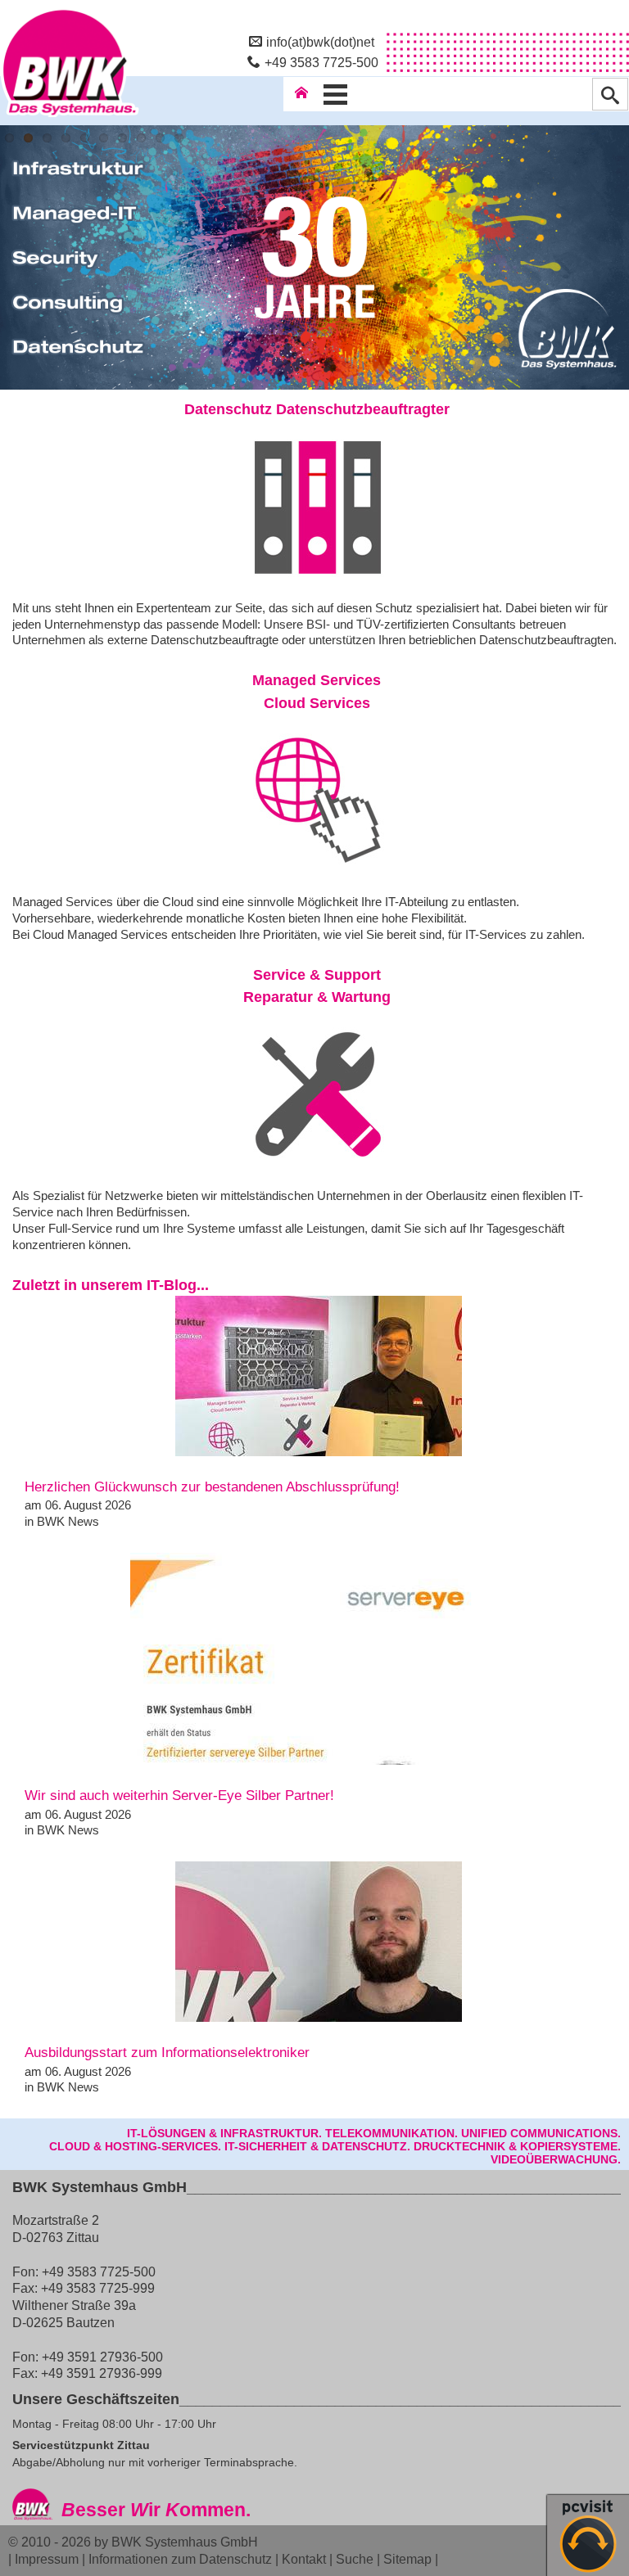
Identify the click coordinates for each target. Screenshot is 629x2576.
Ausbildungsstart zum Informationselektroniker (167, 2053)
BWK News (68, 1521)
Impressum (47, 2559)
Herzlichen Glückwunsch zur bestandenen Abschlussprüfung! (212, 1487)
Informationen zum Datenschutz (180, 2559)
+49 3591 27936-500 (102, 2357)
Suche (355, 2559)
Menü (336, 94)
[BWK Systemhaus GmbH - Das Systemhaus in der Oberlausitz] (70, 117)
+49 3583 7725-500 (321, 62)
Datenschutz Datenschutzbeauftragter (317, 409)
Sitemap (407, 2559)
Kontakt (304, 2559)
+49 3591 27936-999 (102, 2373)
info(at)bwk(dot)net (320, 42)
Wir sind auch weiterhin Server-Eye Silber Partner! (179, 1796)
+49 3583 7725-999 (98, 2288)
